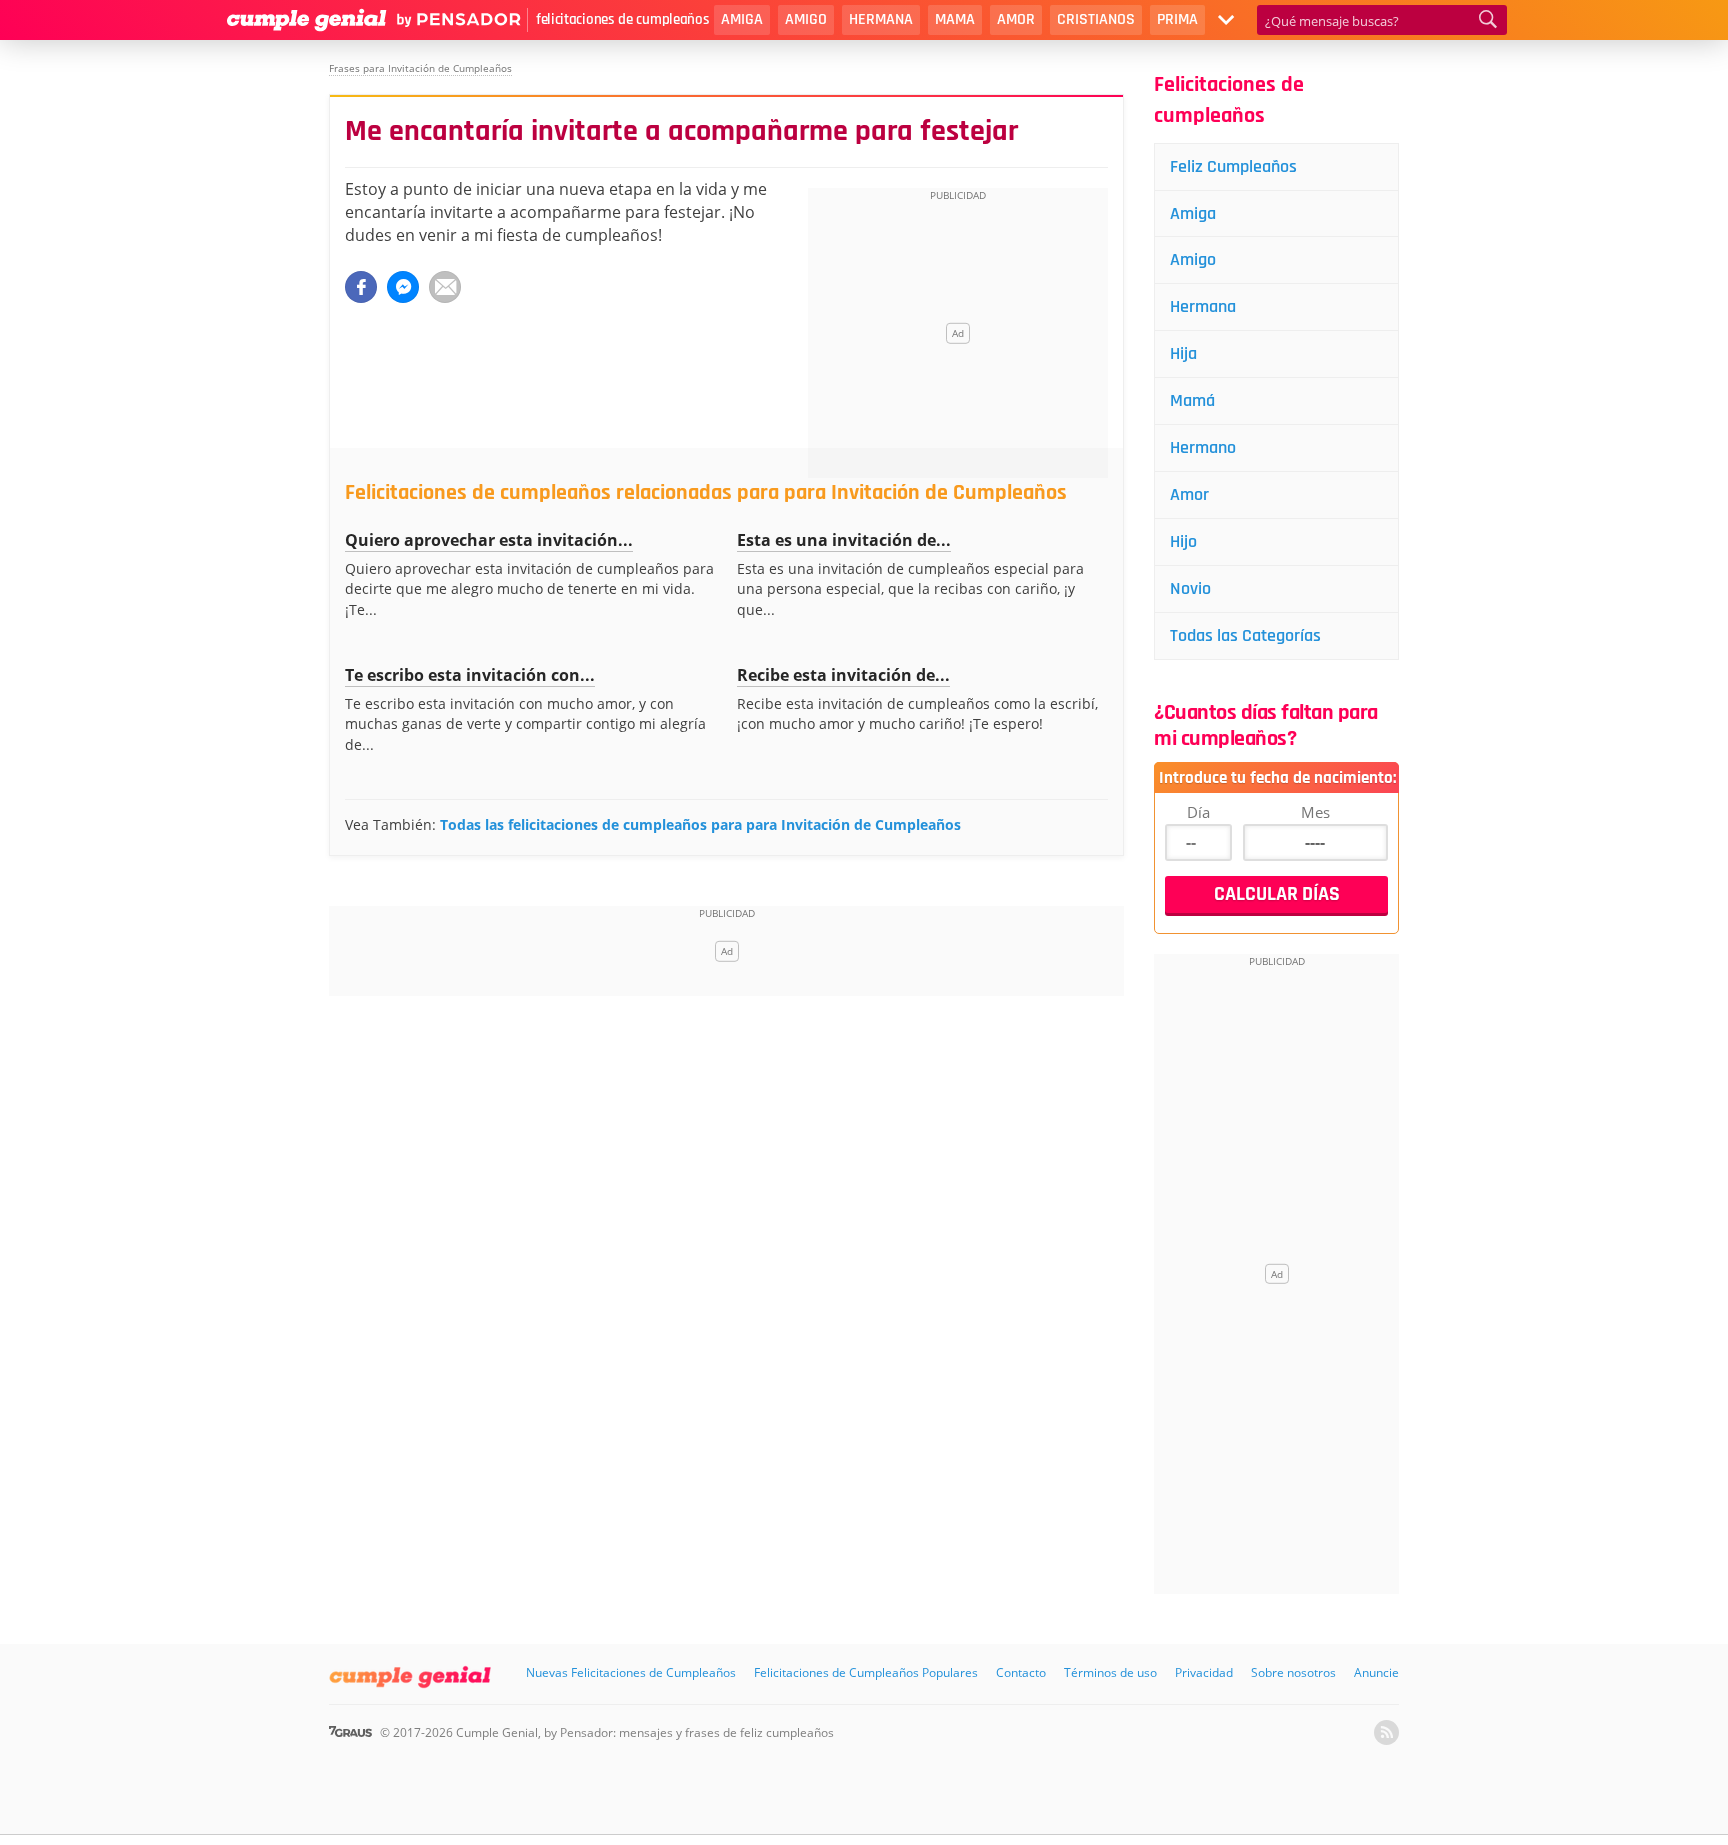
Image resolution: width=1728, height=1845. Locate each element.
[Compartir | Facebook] (361, 287)
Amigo (806, 19)
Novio (1190, 588)
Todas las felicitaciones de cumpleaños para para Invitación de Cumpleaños (700, 824)
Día (1198, 812)
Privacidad (1204, 1672)
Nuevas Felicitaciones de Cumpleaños (631, 1672)
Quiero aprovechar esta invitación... (489, 540)
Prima (1177, 19)
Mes (1315, 812)
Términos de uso (1110, 1672)
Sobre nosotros (1293, 1672)
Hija (1183, 353)
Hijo (1183, 541)
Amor (1016, 19)
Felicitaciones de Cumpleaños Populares (866, 1672)
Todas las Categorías (1245, 635)
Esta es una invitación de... (844, 540)
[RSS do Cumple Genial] (1386, 1732)
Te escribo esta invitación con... (470, 675)
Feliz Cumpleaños (1233, 166)
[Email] (445, 287)
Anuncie (1376, 1672)
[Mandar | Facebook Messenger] (403, 287)
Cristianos (1096, 19)
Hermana (881, 19)
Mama (955, 19)
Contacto (1021, 1672)
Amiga (742, 19)
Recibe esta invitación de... (843, 675)
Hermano (1203, 447)
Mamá (1192, 400)
